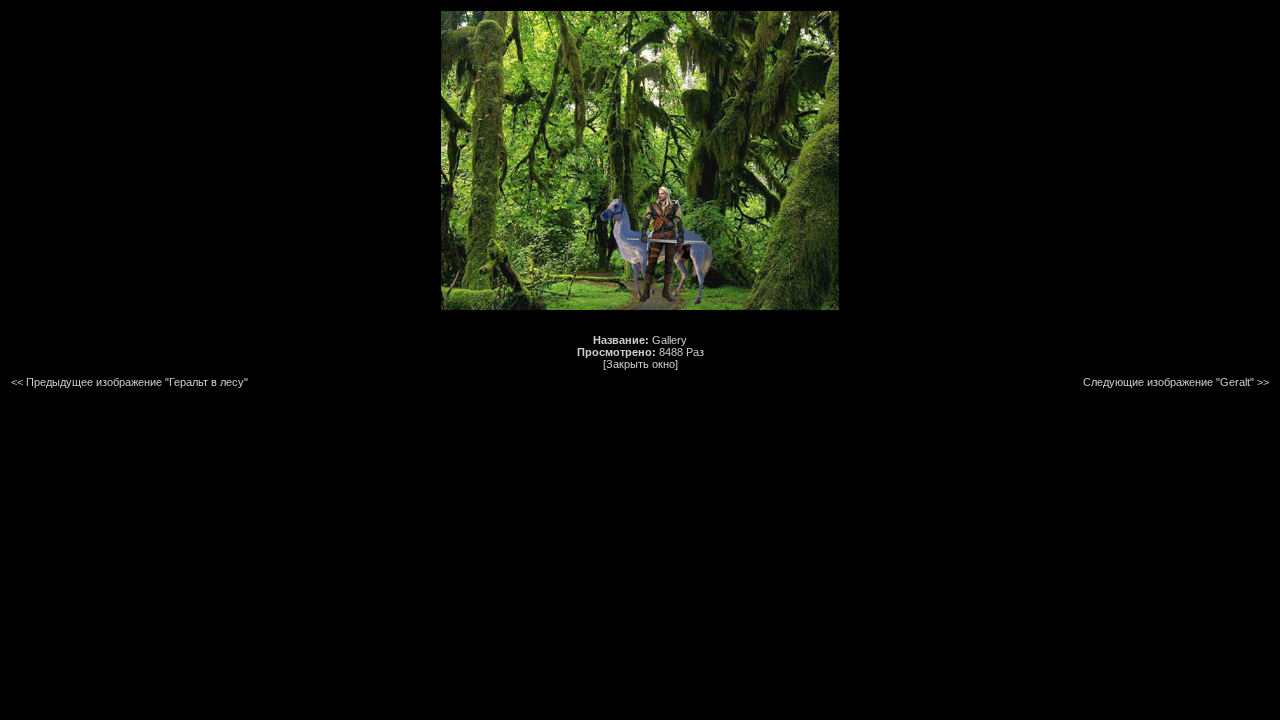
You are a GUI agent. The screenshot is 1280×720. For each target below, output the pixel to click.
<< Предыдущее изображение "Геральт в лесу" (129, 382)
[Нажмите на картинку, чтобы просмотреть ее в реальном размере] (640, 306)
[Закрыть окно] (640, 364)
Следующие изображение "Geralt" (1168, 382)
